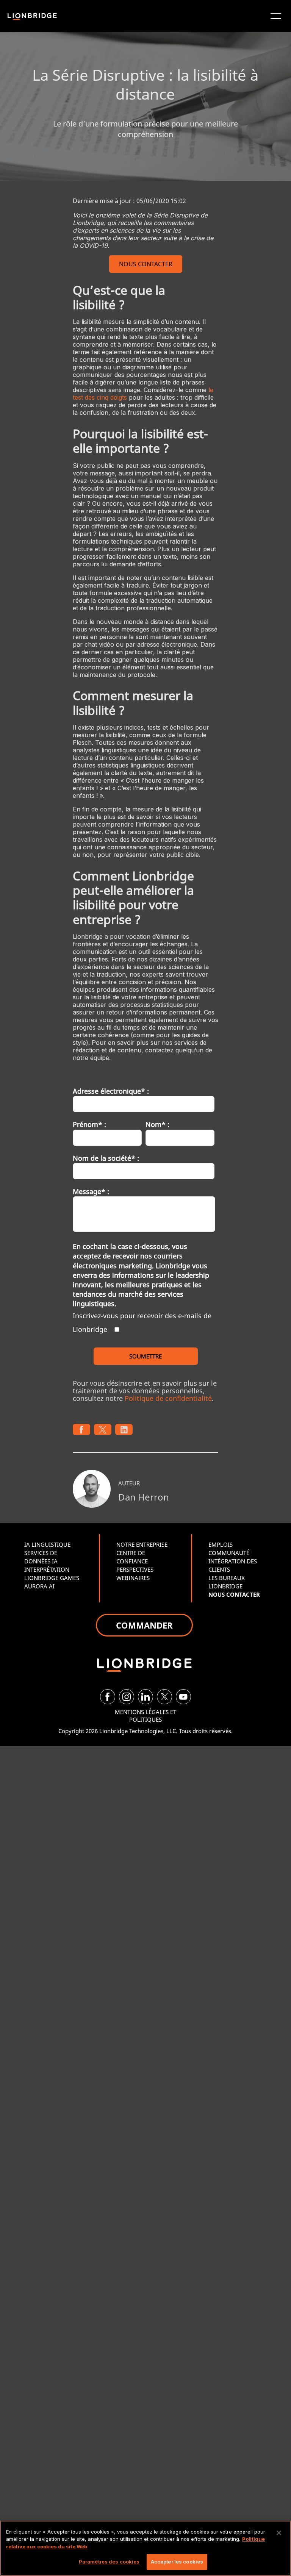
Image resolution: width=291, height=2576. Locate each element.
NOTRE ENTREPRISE (142, 1544)
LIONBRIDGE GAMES (52, 1578)
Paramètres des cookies (109, 2562)
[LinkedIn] (145, 1697)
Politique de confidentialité (168, 1398)
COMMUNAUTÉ (229, 1553)
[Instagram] (127, 1697)
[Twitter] (164, 1697)
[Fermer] (279, 2533)
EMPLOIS (221, 1544)
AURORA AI (39, 1586)
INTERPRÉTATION (47, 1569)
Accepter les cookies (177, 2562)
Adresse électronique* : (111, 1091)
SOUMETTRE (145, 1356)
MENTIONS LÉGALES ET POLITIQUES (145, 1716)
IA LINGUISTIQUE (47, 1544)
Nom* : (157, 1124)
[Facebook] (108, 1697)
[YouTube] (183, 1697)
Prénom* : (89, 1124)
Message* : (91, 1191)
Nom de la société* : (106, 1158)
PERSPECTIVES (135, 1569)
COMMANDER (144, 1625)
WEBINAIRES (133, 1578)
